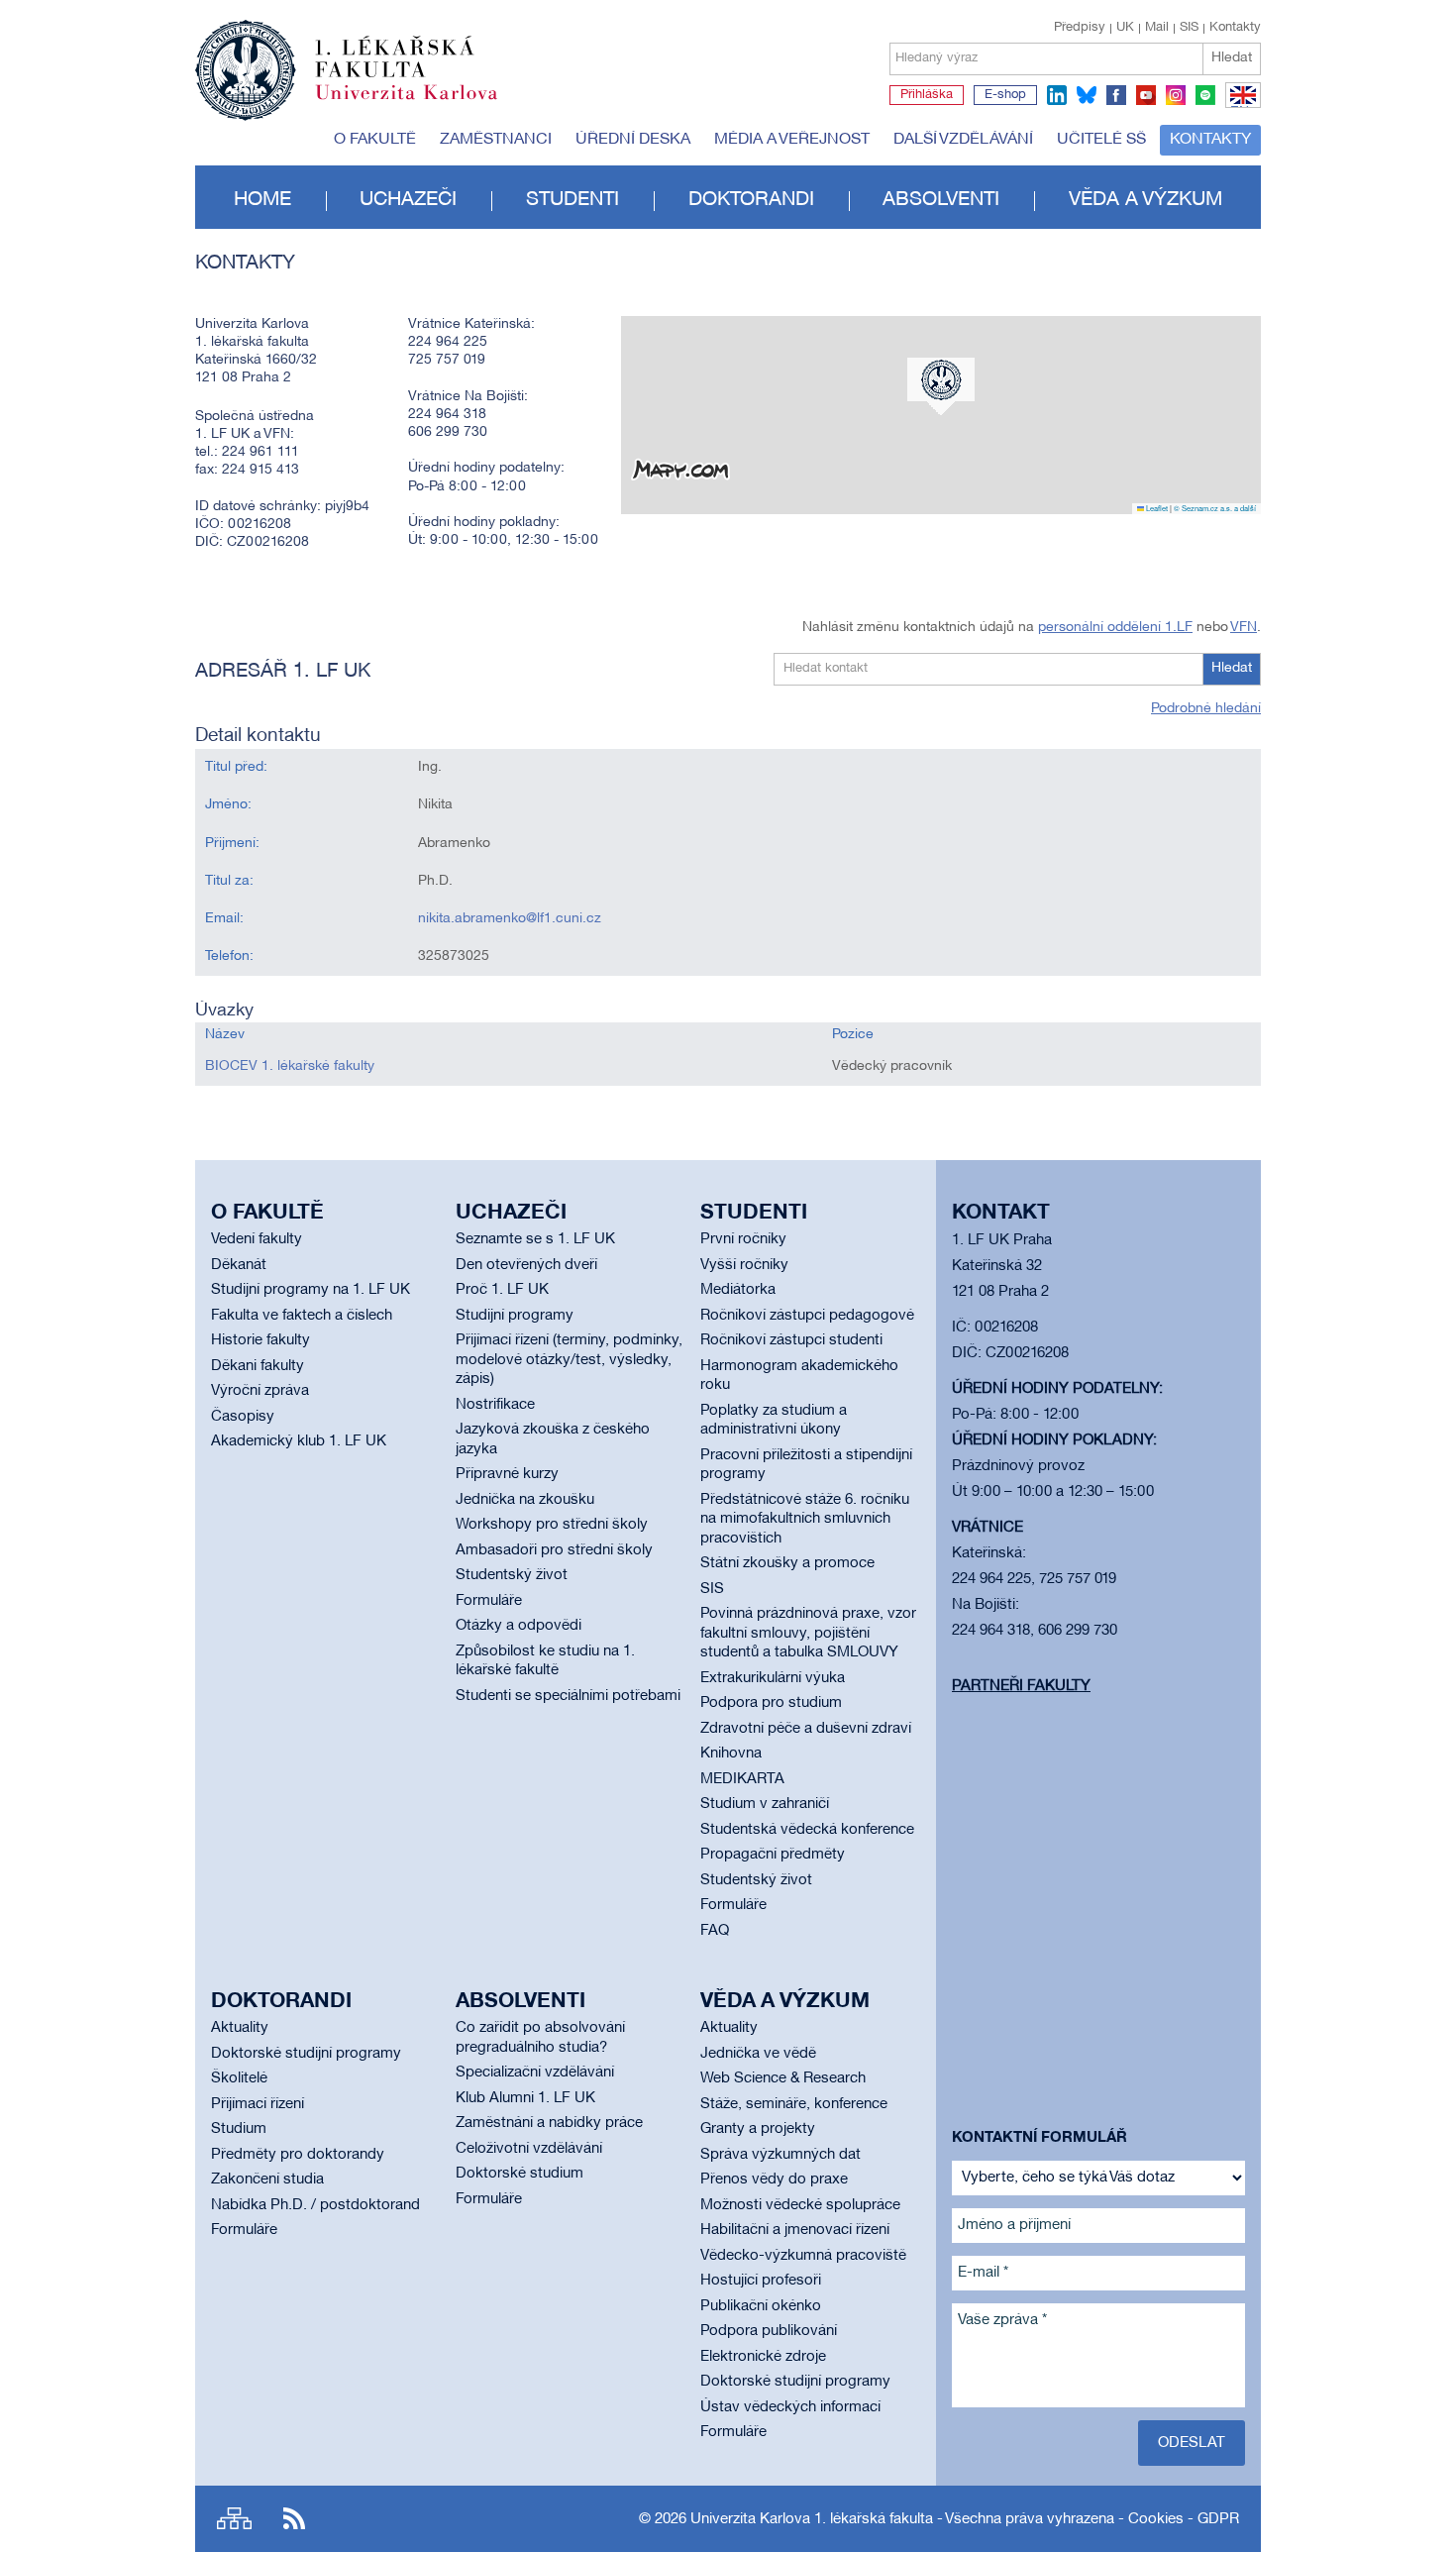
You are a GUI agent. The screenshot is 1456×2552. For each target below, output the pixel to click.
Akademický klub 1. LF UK (299, 1441)
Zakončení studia (267, 2180)
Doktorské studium (520, 2174)
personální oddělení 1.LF (1115, 628)
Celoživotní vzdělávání (529, 2149)
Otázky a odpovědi (519, 1626)
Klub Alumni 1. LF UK (525, 2098)
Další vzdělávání (963, 140)
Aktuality (240, 2028)
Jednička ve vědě (758, 2054)
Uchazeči (408, 200)
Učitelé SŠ (1101, 140)
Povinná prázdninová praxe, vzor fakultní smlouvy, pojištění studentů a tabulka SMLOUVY (808, 1633)
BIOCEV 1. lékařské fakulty (290, 1066)
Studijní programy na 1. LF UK (311, 1290)
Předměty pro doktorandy (298, 2155)
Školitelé (239, 2078)
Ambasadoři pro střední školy (554, 1550)
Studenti (572, 200)
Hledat (1232, 58)
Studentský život (512, 1575)
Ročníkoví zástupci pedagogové (807, 1316)
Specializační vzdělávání (535, 2073)
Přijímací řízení (258, 2104)
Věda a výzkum (1145, 200)
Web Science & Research (783, 2078)
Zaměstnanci (496, 140)
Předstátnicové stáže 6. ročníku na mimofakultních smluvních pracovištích (805, 1519)
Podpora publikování (769, 2331)
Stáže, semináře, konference (794, 2104)
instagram (1176, 95)
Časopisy (243, 1417)
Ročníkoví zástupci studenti (791, 1340)
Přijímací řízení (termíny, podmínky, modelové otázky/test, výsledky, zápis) (569, 1360)
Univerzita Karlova (422, 104)
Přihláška (927, 95)
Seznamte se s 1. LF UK (535, 1239)
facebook (1116, 95)
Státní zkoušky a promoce (787, 1563)
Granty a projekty (758, 2129)
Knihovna (731, 1754)
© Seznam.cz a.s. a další (1215, 508)
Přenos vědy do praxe (774, 2180)
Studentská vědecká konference (807, 1830)
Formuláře (489, 1601)
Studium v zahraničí (765, 1804)
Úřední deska (633, 140)
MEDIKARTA (742, 1779)
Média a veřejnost (792, 140)
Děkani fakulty (258, 1366)
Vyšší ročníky (744, 1265)
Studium (239, 2129)
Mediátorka (738, 1290)
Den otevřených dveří (526, 1265)
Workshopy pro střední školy (552, 1525)
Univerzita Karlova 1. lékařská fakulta (812, 2519)
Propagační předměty (773, 1855)
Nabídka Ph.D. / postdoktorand (315, 2205)
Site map (234, 2519)
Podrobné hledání (1206, 709)
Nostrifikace (495, 1405)
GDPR (1218, 2519)
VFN (1244, 628)
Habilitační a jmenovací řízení (795, 2230)
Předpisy (1080, 28)
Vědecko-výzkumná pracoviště (803, 2256)
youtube (1146, 95)
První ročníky (743, 1239)
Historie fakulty (260, 1340)
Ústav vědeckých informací (790, 2407)
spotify (1205, 95)
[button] (941, 386)
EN (1240, 107)
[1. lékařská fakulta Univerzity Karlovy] (346, 61)
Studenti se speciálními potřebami (568, 1696)
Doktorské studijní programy (306, 2054)
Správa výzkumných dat (780, 2155)
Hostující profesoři (761, 2281)
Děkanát (239, 1265)
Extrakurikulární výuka (773, 1678)
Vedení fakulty (257, 1239)
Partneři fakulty (1021, 1686)
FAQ (715, 1931)
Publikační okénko (761, 2306)
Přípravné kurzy (507, 1474)
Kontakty (1235, 28)
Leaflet (1156, 508)
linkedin (1057, 95)
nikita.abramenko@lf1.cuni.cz (510, 919)
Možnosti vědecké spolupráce (800, 2205)
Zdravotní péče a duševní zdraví (806, 1729)
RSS (294, 2519)
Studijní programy (515, 1316)
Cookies (1156, 2519)
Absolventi (941, 200)
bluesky (1087, 95)
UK (1125, 28)
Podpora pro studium (771, 1703)
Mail (1157, 28)
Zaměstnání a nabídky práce (549, 2123)
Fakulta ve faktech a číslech (302, 1316)
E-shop (1005, 95)
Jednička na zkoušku (525, 1500)
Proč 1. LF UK (502, 1290)
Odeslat (1192, 2443)
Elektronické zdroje (763, 2357)
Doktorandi (751, 200)
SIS (1189, 28)
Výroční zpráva (260, 1391)
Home (262, 200)
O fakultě (375, 140)
